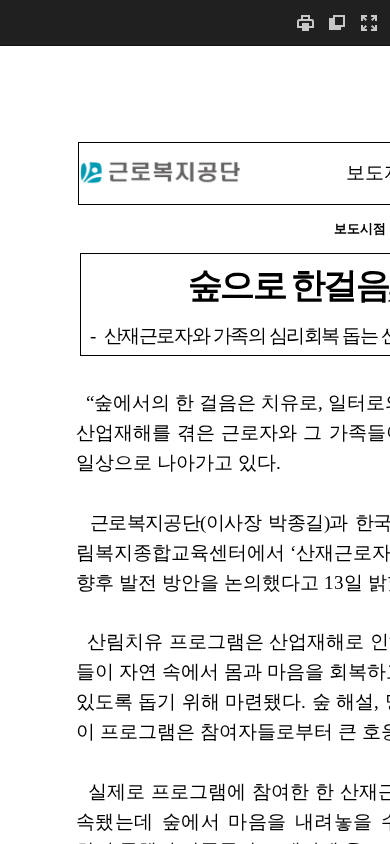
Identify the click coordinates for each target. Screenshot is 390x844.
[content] (195, 444)
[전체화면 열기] (369, 22)
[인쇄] (305, 22)
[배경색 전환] (337, 22)
